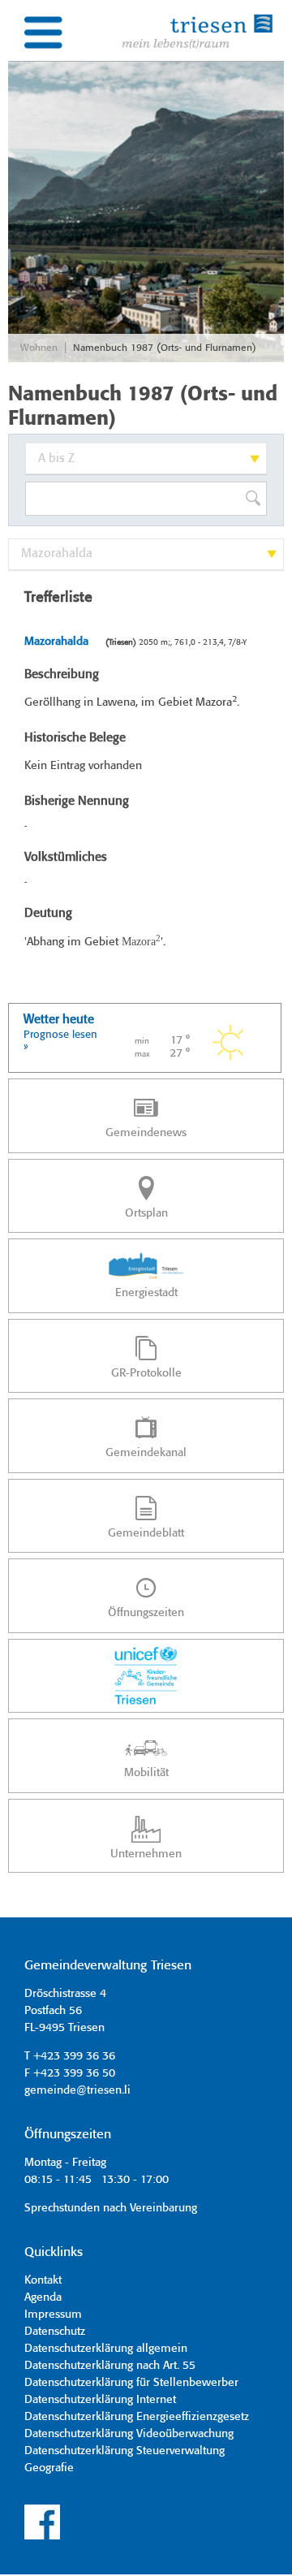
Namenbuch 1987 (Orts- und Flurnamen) (165, 348)
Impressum (53, 2315)
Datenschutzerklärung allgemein (106, 2349)
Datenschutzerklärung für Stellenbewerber (131, 2383)
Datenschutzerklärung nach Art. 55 (110, 2366)
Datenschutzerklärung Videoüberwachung (129, 2434)
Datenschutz (55, 2332)
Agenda (43, 2297)
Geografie (49, 2468)
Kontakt (43, 2280)
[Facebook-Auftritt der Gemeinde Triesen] (42, 2537)
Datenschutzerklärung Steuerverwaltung (125, 2451)
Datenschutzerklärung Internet (100, 2400)
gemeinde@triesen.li (77, 2090)
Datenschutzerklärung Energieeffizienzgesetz (137, 2417)
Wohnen (39, 348)
